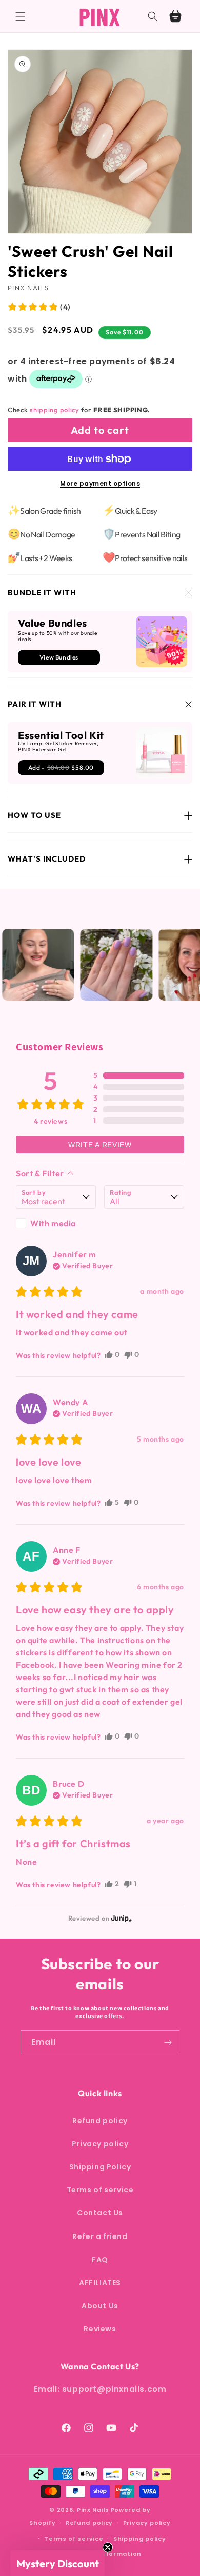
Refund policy (100, 2121)
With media (53, 1223)
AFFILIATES (100, 2283)
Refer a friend (100, 2236)
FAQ (100, 2260)
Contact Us (100, 2213)
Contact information (105, 2554)
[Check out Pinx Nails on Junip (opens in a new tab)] (121, 1918)
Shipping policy (140, 2539)
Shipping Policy (100, 2167)
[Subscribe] (168, 2042)
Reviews (100, 2329)
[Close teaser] (108, 2547)
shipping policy (55, 410)
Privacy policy (100, 2144)
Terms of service (100, 2190)
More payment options (100, 483)
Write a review (100, 1145)
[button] (21, 16)
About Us (100, 2306)
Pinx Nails (93, 2510)
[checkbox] (56, 1223)
